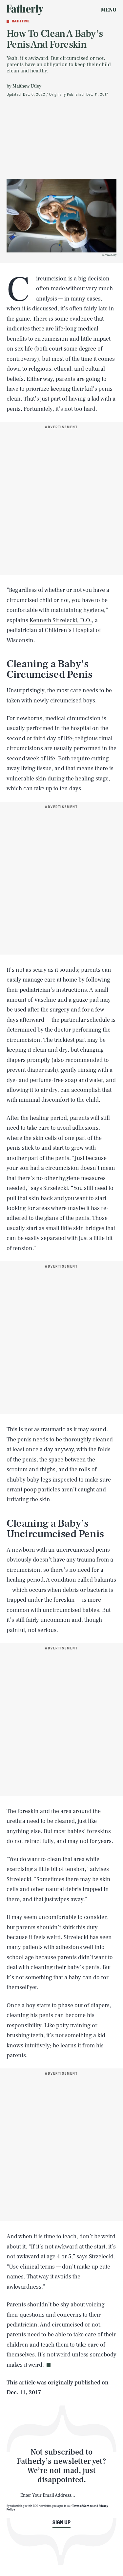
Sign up (61, 2522)
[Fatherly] (25, 10)
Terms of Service (82, 2506)
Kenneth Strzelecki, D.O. (61, 620)
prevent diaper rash (31, 1070)
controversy (22, 359)
